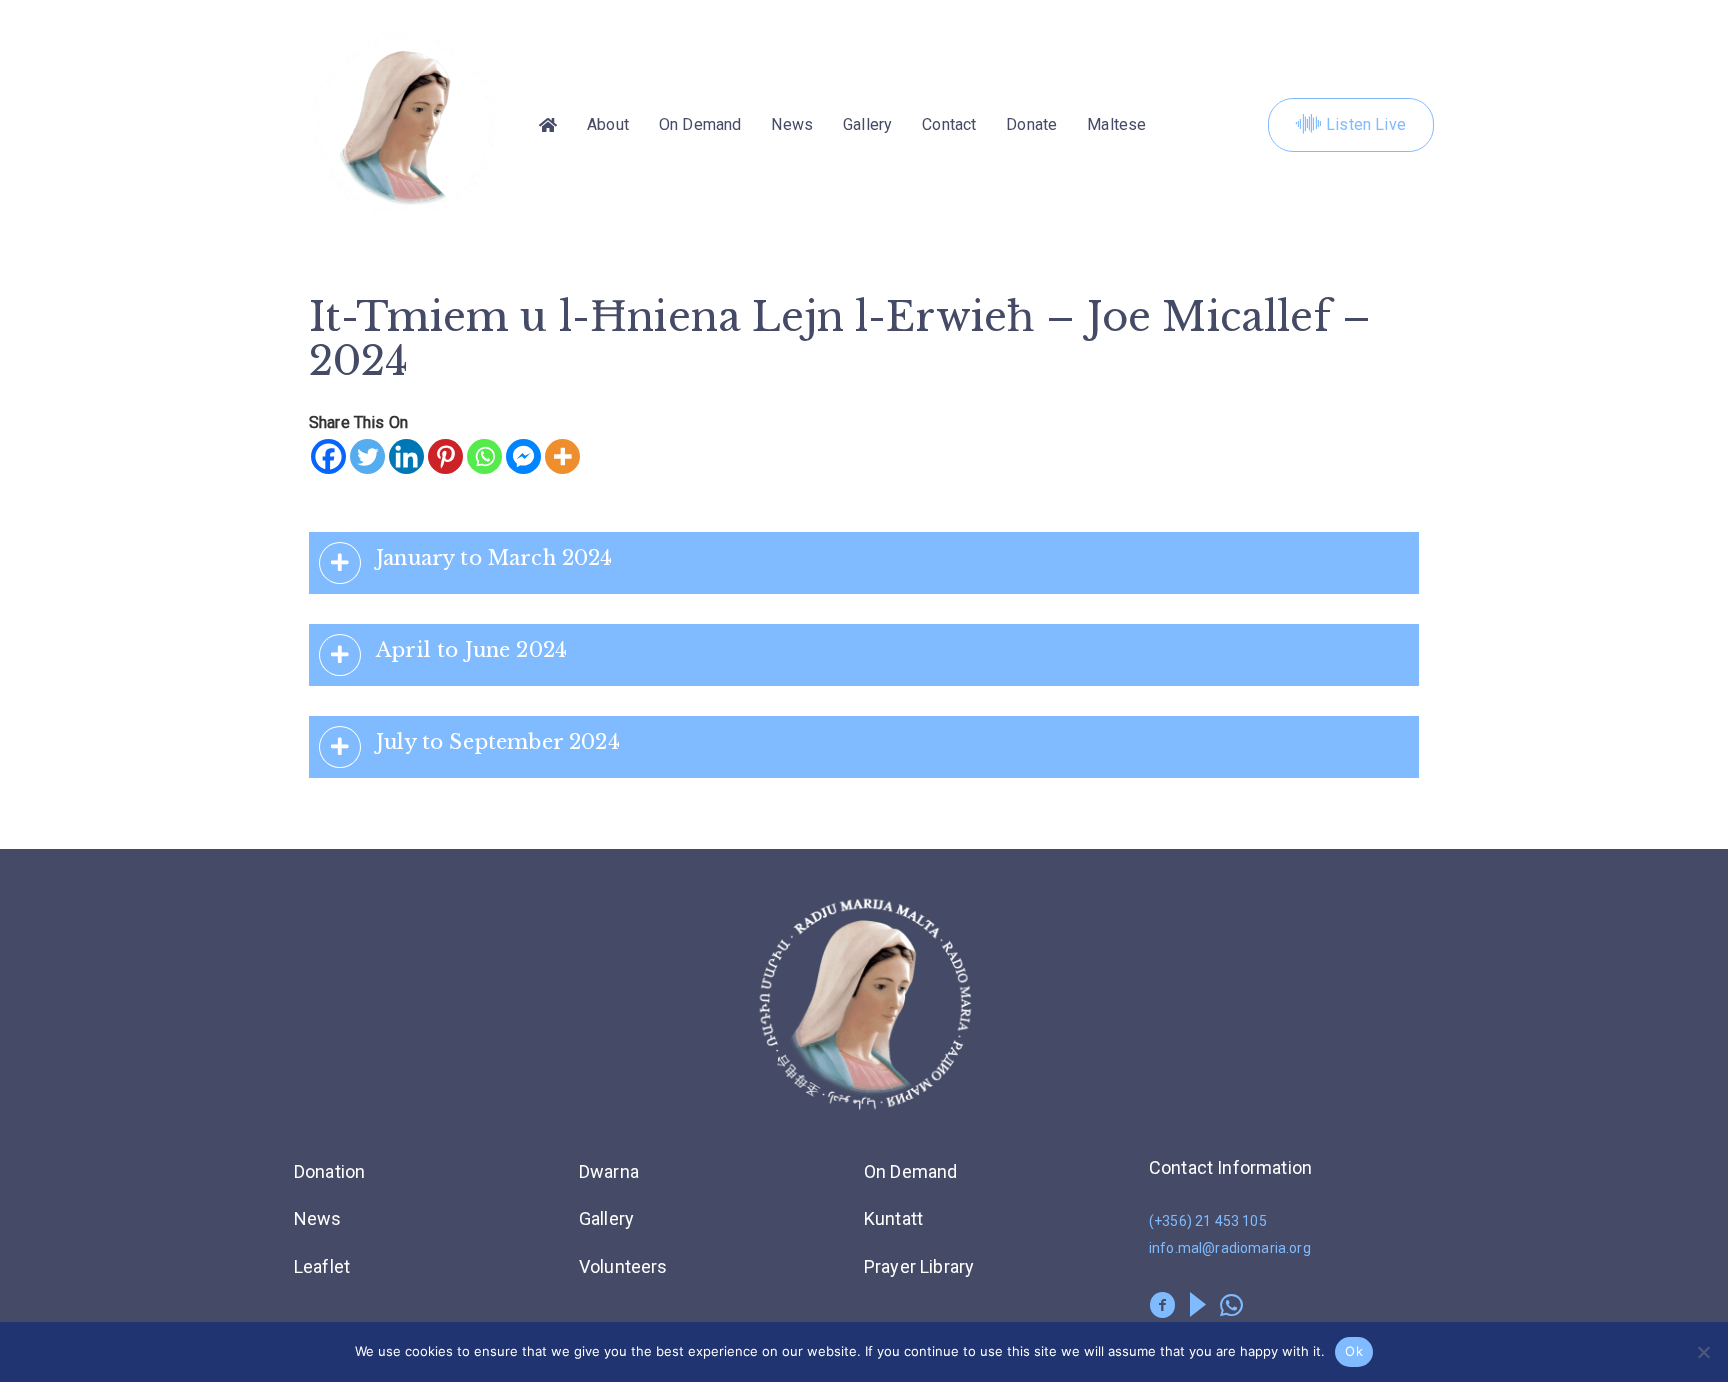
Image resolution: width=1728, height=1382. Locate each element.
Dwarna (609, 1171)
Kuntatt (893, 1218)
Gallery (867, 124)
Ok (1354, 1351)
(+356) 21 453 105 (1208, 1221)
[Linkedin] (406, 456)
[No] (1703, 1352)
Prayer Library (919, 1266)
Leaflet (322, 1266)
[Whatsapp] (484, 456)
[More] (562, 456)
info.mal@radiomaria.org (1230, 1248)
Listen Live (1366, 124)
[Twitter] (367, 456)
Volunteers (623, 1266)
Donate (1031, 124)
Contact (949, 124)
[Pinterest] (445, 456)
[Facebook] (328, 456)
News (792, 124)
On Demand (700, 124)
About (608, 124)
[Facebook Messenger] (523, 456)
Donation (329, 1171)
